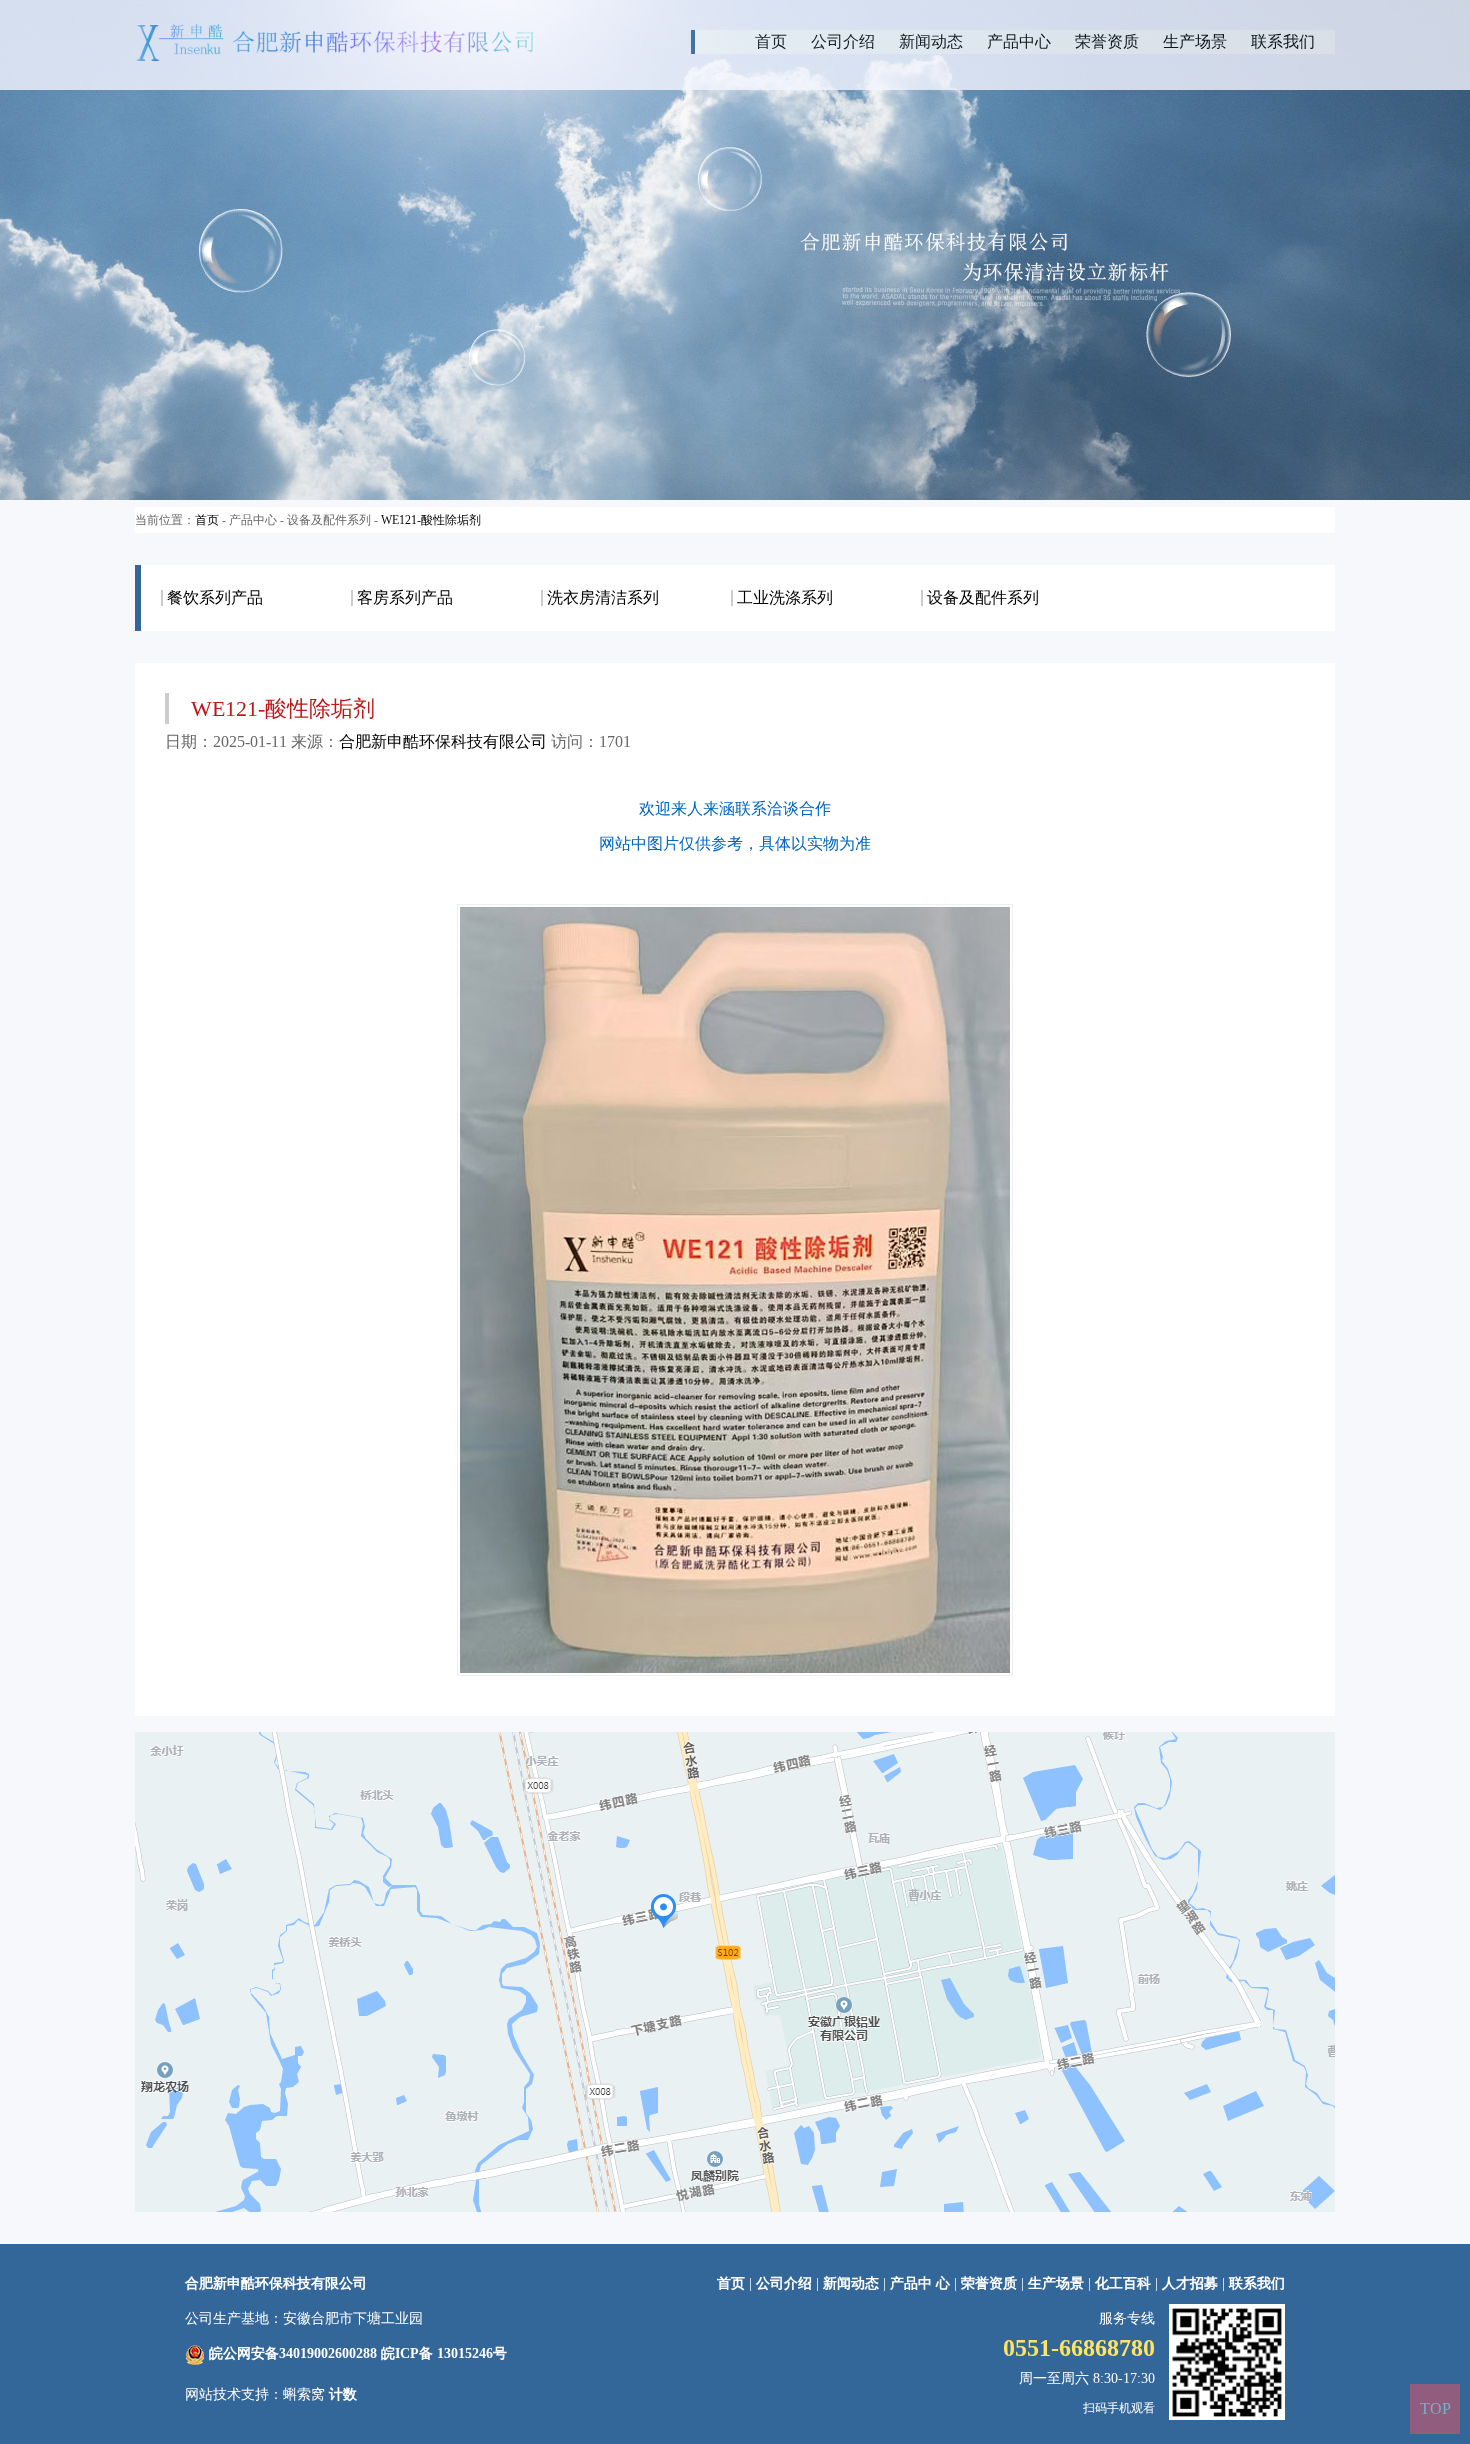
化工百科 (1123, 2283)
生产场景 (1195, 41)
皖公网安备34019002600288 (293, 2353)
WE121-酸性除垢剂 (431, 520)
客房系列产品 (405, 598)
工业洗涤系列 (785, 598)
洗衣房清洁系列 (603, 598)
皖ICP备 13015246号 (444, 2353)
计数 (343, 2394)
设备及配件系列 (983, 598)
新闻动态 (931, 41)
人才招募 (1190, 2283)
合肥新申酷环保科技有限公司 (443, 741)
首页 (771, 41)
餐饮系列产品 (215, 598)
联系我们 (1283, 41)
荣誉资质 (1107, 41)
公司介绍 (843, 41)
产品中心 (1019, 41)
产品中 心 (922, 2283)
